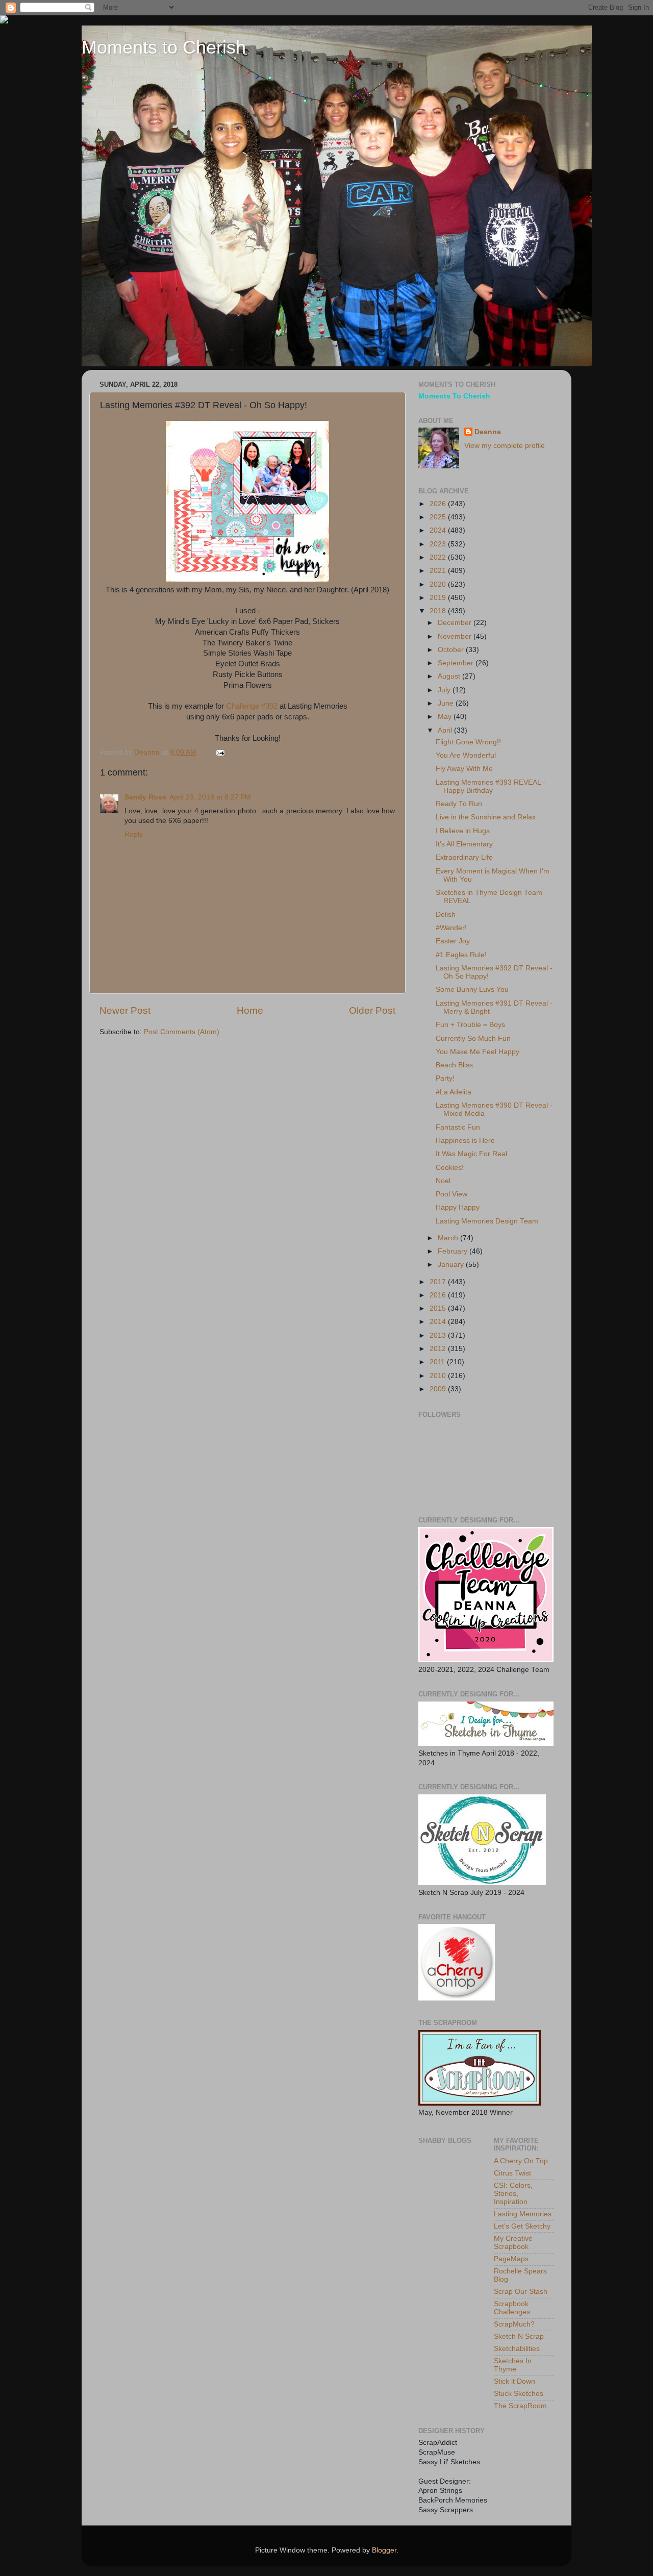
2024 (439, 530)
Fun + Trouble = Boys (470, 1025)
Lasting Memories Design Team (487, 1221)
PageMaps (511, 2259)
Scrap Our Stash (521, 2292)
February (454, 1251)
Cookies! (450, 1168)
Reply (134, 834)
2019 (439, 598)
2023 (439, 544)
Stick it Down (514, 2381)
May (446, 717)
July (445, 690)
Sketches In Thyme (513, 2365)
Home (250, 1010)
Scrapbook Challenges (512, 2308)
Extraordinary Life (464, 857)
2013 (439, 1335)
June (447, 703)
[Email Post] (220, 752)
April (446, 730)
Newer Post (125, 1010)
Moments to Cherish (164, 47)
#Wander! (451, 928)
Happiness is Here (465, 1141)
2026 (439, 504)
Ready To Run (459, 804)
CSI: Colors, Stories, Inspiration (513, 2194)
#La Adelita (454, 1092)
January (452, 1265)
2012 (439, 1349)
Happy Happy (458, 1207)
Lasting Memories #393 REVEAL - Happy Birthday (491, 786)
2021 (439, 571)
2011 (438, 1362)
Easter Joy (453, 941)
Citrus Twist (512, 2173)
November (456, 636)
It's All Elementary (464, 844)
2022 (439, 557)
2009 (439, 1389)
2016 (439, 1295)
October (452, 650)
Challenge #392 (253, 706)
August (450, 676)
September (457, 663)
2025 (439, 517)
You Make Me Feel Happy (478, 1052)
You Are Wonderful (466, 755)
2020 (439, 584)
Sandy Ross (145, 797)
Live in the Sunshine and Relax (486, 817)
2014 (439, 1322)
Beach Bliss (454, 1065)
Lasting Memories (523, 2214)
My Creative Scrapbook (513, 2243)
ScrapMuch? (514, 2324)
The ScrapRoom (520, 2406)
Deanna (488, 432)
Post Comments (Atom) (182, 1032)
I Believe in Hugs (463, 831)
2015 (439, 1308)
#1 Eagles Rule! (461, 955)
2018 (439, 611)
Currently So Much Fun (473, 1039)
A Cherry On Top (521, 2161)
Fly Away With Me (464, 769)
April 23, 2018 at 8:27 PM (210, 797)
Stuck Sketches (519, 2394)
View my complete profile (505, 446)
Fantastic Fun (458, 1127)
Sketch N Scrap (519, 2336)
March (449, 1238)
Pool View (451, 1194)
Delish (446, 915)
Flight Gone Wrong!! (468, 742)
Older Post (372, 1010)
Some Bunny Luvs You (472, 990)
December (456, 623)
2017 (439, 1282)
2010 (439, 1376)
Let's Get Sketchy (522, 2226)
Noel (443, 1181)
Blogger (384, 2550)
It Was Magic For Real (471, 1154)
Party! (445, 1078)
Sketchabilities (517, 2349)
